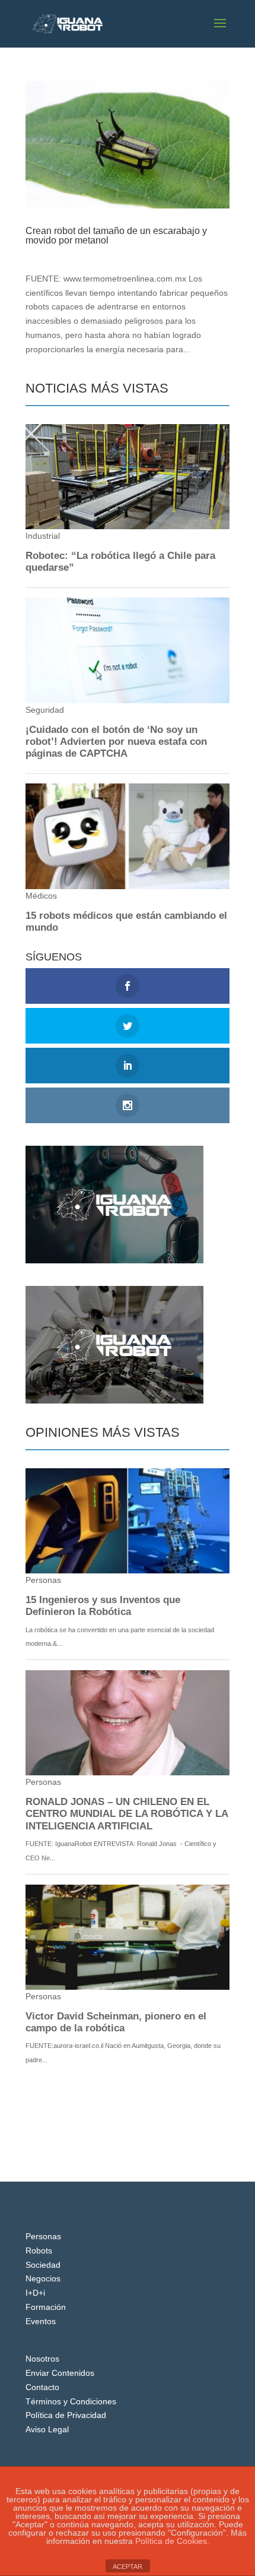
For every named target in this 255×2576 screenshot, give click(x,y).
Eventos (41, 2321)
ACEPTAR (128, 2566)
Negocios (43, 2278)
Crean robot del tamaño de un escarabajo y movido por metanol (116, 236)
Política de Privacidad (66, 2415)
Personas (43, 2236)
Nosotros (42, 2359)
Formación (46, 2307)
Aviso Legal (47, 2429)
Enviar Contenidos (60, 2373)
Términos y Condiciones (71, 2401)
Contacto (42, 2387)
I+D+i (112, 252)
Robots (39, 2251)
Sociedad (43, 2265)
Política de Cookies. (172, 2541)
